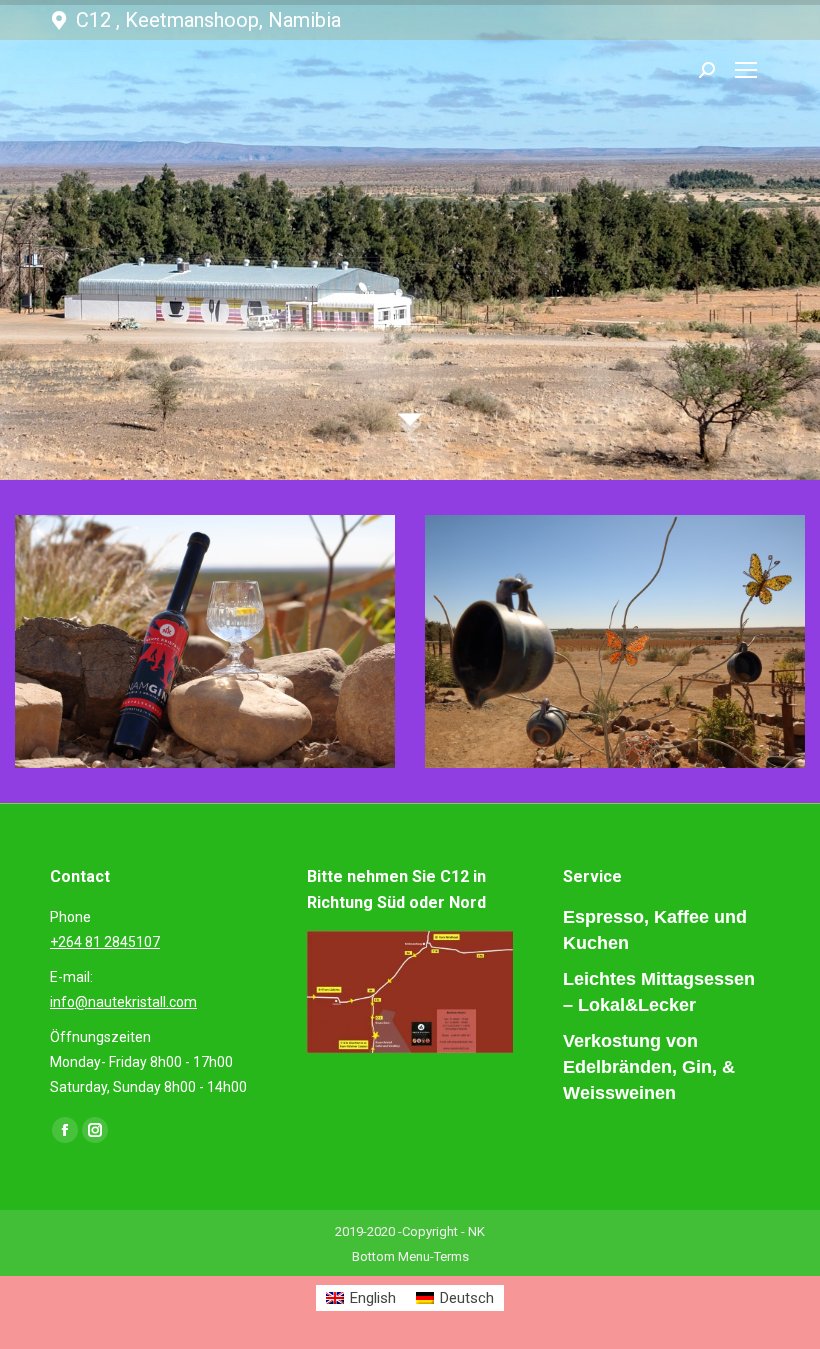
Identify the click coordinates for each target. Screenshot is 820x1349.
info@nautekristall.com (123, 1002)
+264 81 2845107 (105, 942)
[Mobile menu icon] (746, 70)
